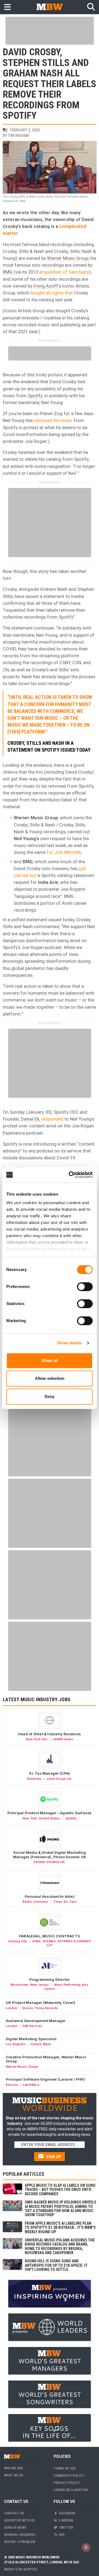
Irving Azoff (46, 286)
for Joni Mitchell (64, 852)
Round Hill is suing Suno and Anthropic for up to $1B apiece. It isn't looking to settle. (56, 2265)
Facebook (67, 2513)
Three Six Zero (65, 1902)
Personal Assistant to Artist (49, 1896)
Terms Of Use (65, 2468)
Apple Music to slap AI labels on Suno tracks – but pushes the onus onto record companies (60, 2190)
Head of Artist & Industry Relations (50, 1734)
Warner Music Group (68, 258)
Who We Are (14, 2468)
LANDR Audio (63, 1739)
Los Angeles (16, 2044)
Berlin (27, 1902)
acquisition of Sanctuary (64, 272)
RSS (61, 2535)
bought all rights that (52, 293)
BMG (8, 272)
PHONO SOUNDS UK (49, 1862)
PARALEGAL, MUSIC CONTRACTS (50, 1936)
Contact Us (14, 2513)
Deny (50, 1396)
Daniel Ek (30, 1119)
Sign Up (53, 2157)
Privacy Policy (67, 2483)
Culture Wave (41, 2044)
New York (30, 1818)
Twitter (65, 2527)
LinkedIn (66, 2520)
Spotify (35, 396)
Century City (18, 1941)
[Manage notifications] (86, 2547)
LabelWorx (31, 2085)
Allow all (50, 1360)
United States (50, 1818)
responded (52, 1119)
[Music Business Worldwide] (50, 7)
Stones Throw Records (40, 2008)
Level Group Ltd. (59, 1779)
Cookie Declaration (71, 2490)
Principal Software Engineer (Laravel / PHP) (45, 2079)
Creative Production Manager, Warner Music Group (46, 2059)
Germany (40, 1902)
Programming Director (50, 1979)
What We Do (14, 2475)
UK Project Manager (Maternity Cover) (40, 2003)
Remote (12, 2085)
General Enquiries (20, 2535)
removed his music (53, 420)
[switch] (85, 1287)
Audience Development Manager (35, 2021)
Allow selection (50, 1378)
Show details (69, 1343)
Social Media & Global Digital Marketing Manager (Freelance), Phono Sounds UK (50, 1855)
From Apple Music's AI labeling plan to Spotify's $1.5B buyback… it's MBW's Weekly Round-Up (60, 2228)
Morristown (20, 1985)
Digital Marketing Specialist (31, 2039)
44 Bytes (30, 2569)
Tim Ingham (18, 136)
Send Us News (15, 2527)
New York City (37, 1739)
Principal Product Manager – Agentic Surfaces (50, 1813)
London (12, 2008)
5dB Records (32, 2026)
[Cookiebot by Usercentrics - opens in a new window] (70, 1175)
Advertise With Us (19, 2520)
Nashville (34, 1779)
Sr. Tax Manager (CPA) (49, 1773)
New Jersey (39, 1985)
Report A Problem (20, 2542)
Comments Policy (69, 2476)
